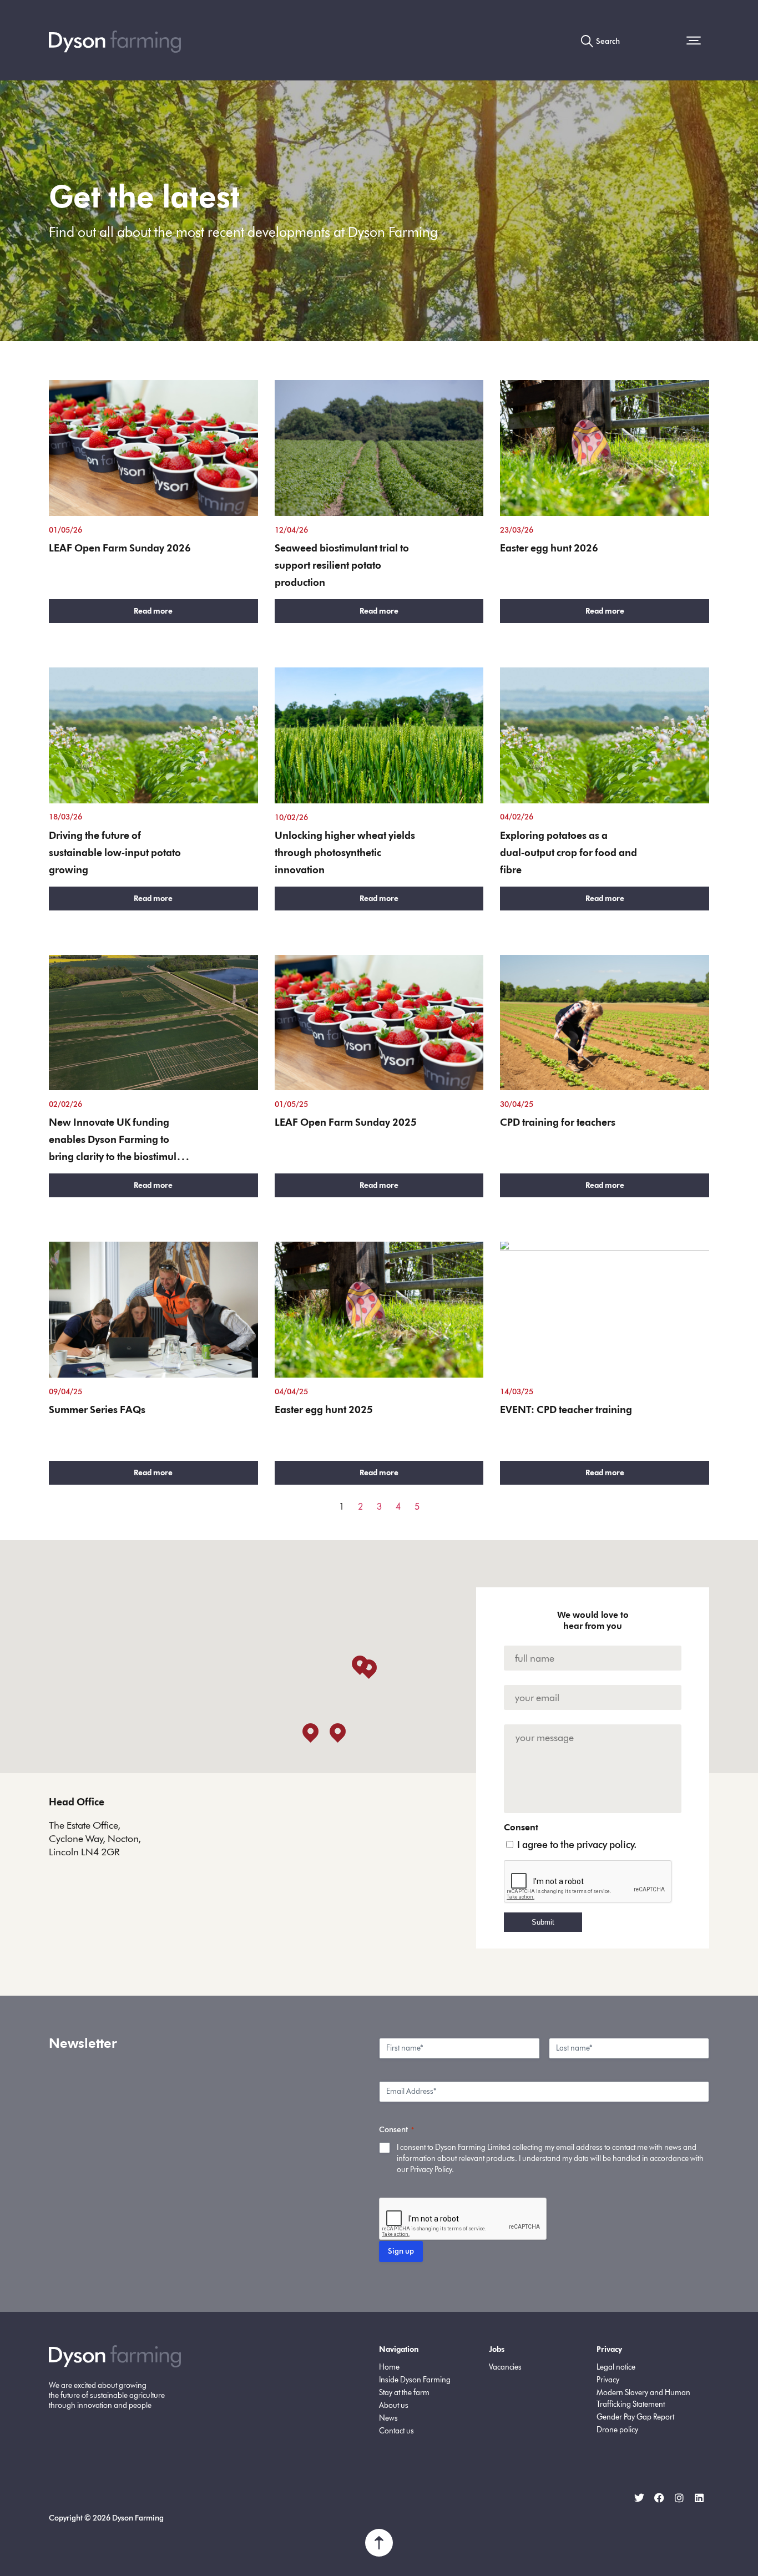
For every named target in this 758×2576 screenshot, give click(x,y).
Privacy (608, 2380)
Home (389, 2367)
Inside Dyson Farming (415, 2380)
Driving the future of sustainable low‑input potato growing (115, 853)
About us (394, 2405)
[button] (698, 42)
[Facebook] (659, 2498)
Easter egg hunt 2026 (549, 548)
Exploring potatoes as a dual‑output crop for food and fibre (568, 853)
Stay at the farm (404, 2393)
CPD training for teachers (558, 1122)
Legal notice (616, 2367)
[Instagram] (679, 2498)
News (388, 2418)
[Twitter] (639, 2498)
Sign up (401, 2251)
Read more (153, 611)
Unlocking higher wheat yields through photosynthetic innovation (345, 853)
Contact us (396, 2431)
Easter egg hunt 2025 (324, 1410)
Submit (543, 1922)
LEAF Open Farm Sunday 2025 (346, 1122)
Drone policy (617, 2430)
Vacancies (505, 2367)
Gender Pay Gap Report (635, 2417)
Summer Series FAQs (97, 1410)
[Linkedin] (699, 2498)
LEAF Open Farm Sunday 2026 (120, 548)
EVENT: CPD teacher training (566, 1410)
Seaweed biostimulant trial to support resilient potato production (342, 565)
